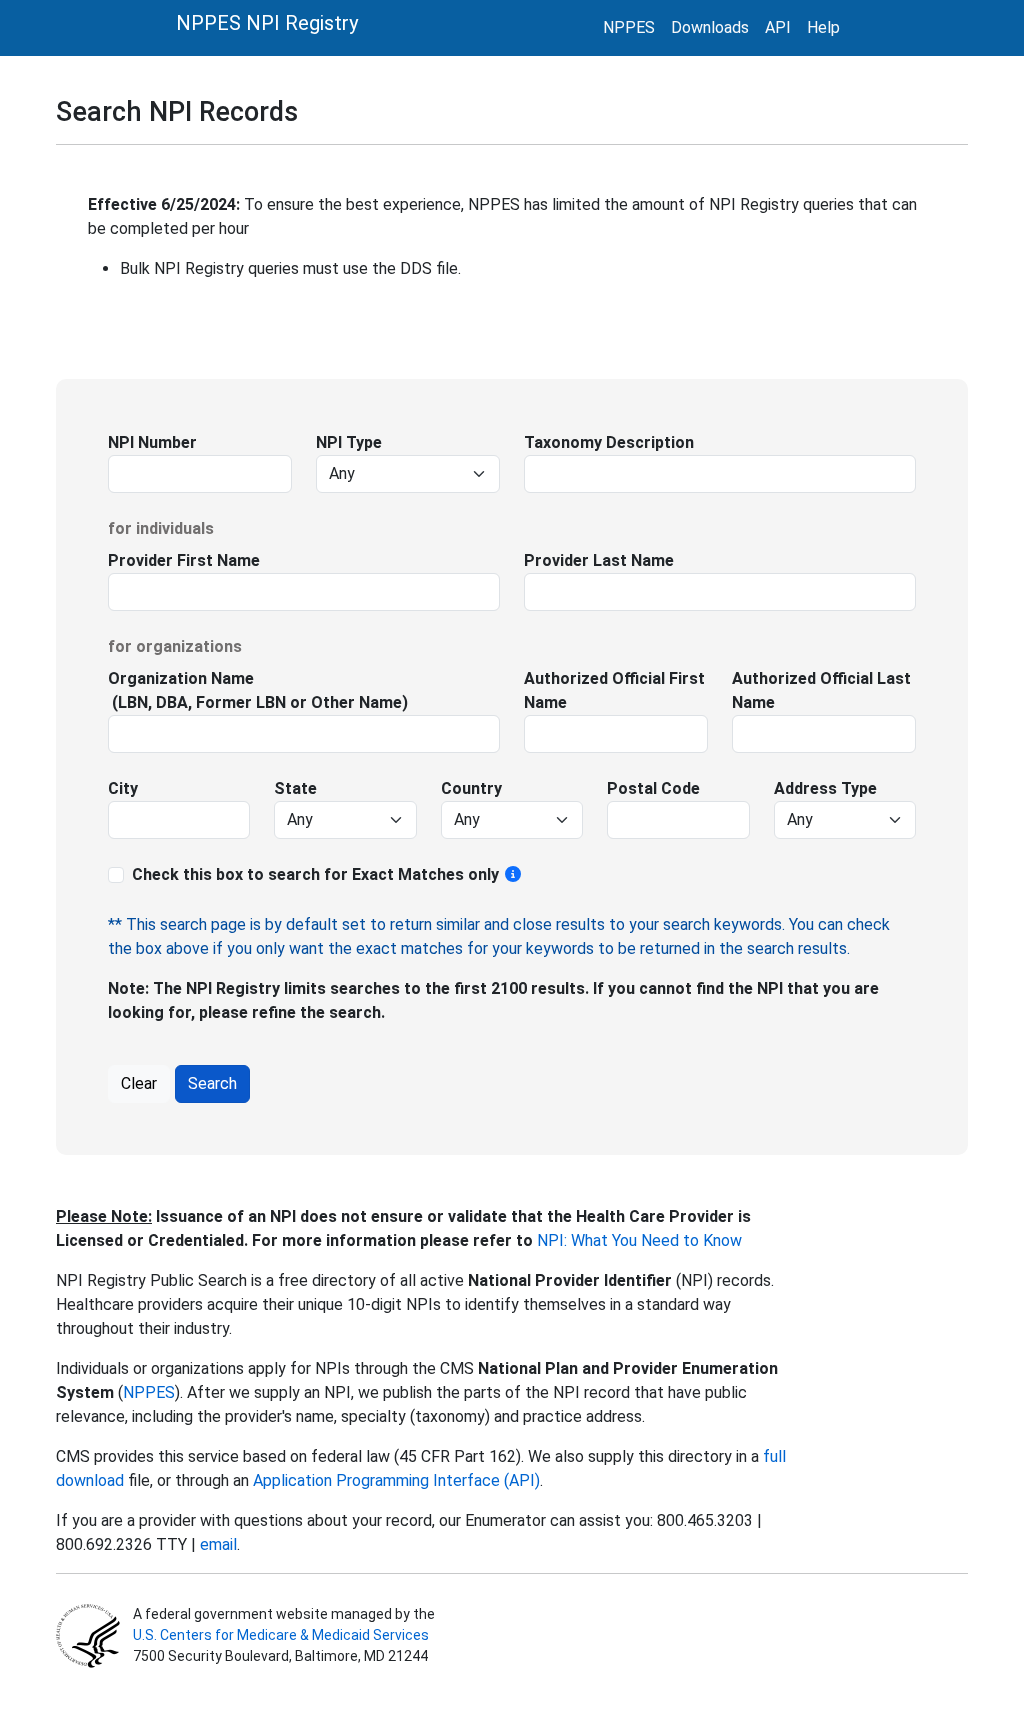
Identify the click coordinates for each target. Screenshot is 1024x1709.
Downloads (710, 27)
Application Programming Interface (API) (396, 1480)
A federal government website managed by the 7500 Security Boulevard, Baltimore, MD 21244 (282, 1635)
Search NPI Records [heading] (177, 112)
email (218, 1544)
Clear (139, 1083)
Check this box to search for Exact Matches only (317, 874)
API (778, 27)
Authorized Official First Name (614, 690)
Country (471, 788)
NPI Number (152, 442)
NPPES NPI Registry (267, 23)
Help (823, 27)
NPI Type (349, 442)
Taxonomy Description (609, 442)
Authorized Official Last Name (821, 690)
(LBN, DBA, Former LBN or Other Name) (258, 702)
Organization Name (181, 678)
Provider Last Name (599, 560)
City (123, 788)
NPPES (629, 27)
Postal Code (653, 788)
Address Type (825, 788)
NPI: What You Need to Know (637, 1240)
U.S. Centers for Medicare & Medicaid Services (281, 1635)
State (295, 788)
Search (212, 1083)
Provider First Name (184, 560)
